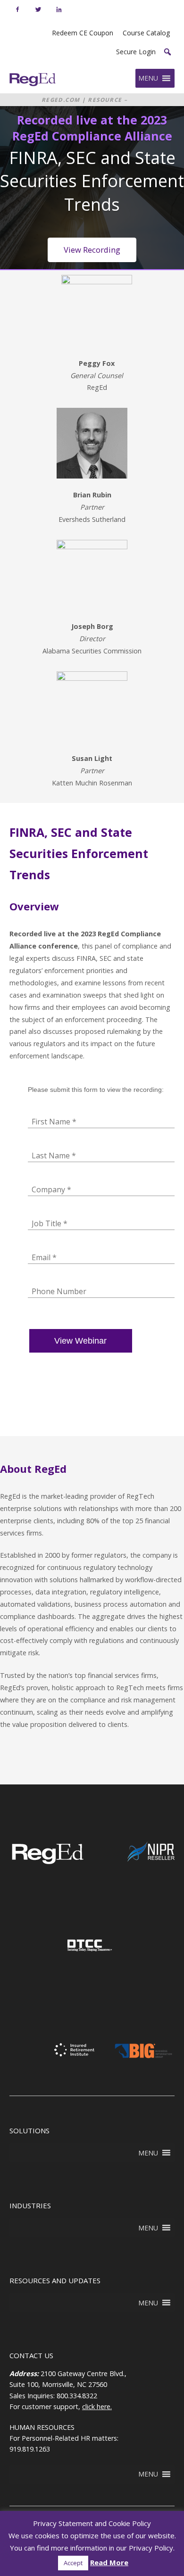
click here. (97, 2407)
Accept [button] (73, 2563)
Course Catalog (146, 33)
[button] (167, 52)
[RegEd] (47, 1862)
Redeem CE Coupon (83, 33)
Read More (109, 2562)
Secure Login (136, 52)
